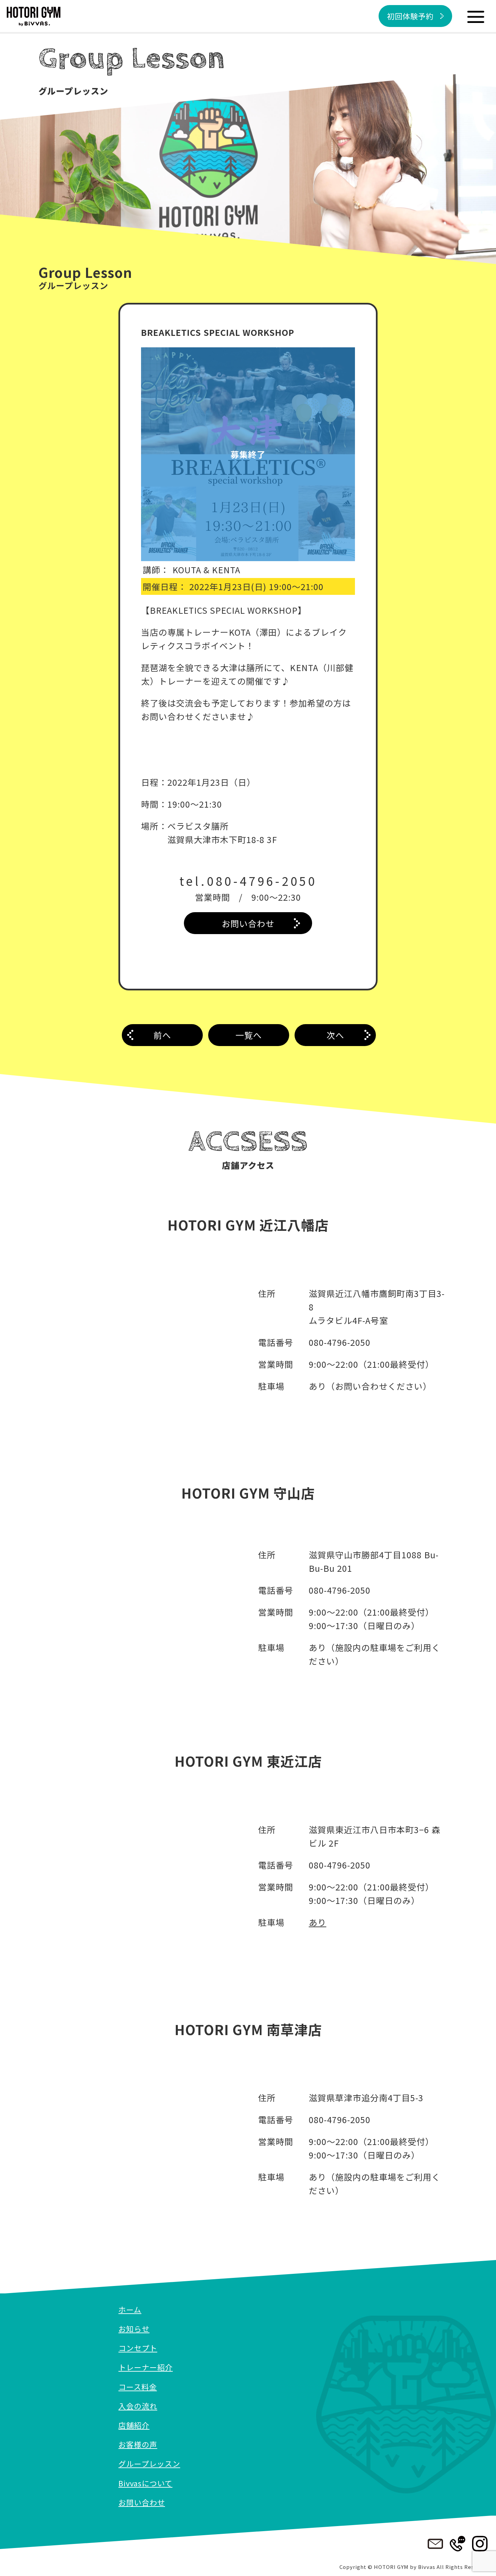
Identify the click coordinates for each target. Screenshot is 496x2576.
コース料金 (138, 2386)
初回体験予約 (410, 16)
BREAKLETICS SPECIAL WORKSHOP (218, 332)
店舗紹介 (134, 2425)
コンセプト (138, 2348)
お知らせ (134, 2328)
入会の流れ (138, 2406)
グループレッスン (149, 2463)
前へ (162, 1035)
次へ (335, 1035)
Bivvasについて (145, 2483)
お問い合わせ (248, 923)
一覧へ (249, 1035)
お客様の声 (138, 2444)
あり (318, 1922)
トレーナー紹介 (146, 2367)
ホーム (130, 2309)
